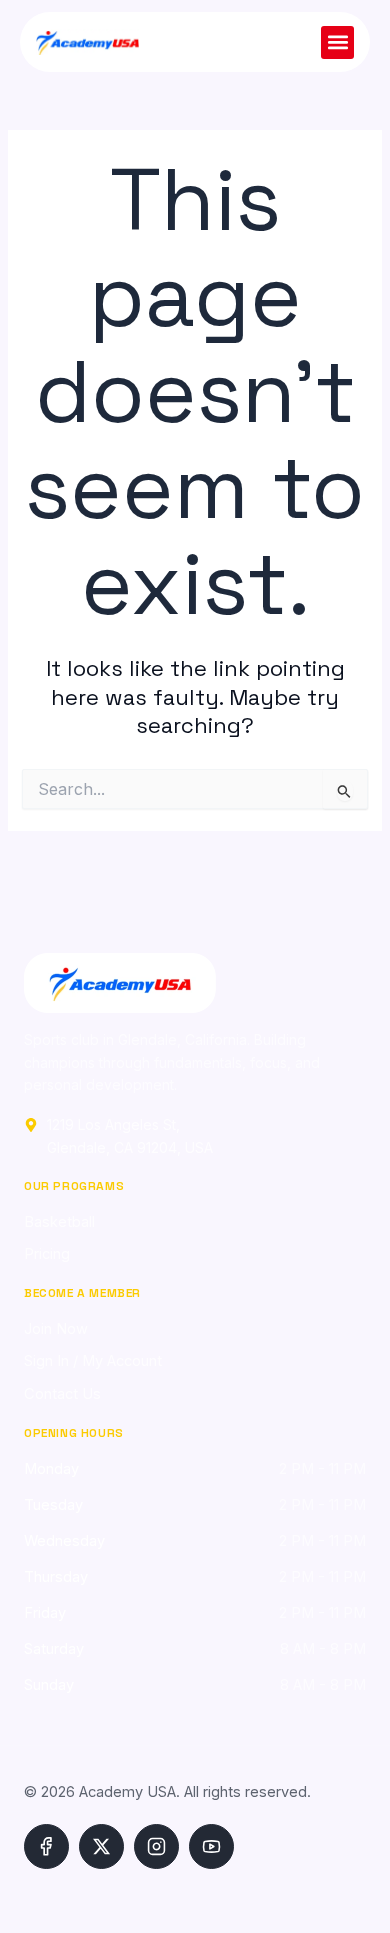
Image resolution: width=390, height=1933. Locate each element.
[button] (337, 42)
